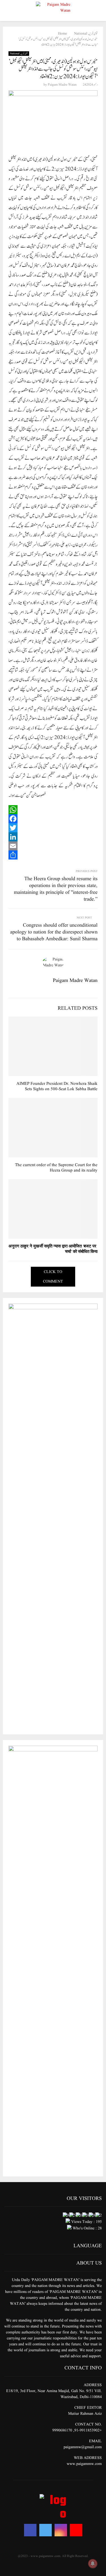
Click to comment (53, 1277)
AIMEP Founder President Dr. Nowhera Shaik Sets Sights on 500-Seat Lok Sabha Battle (57, 1087)
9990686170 (62, 2430)
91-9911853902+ (88, 2430)
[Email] (53, 846)
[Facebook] (53, 819)
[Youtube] (76, 2530)
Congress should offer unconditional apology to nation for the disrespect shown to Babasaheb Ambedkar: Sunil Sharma (54, 932)
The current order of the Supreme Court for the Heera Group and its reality (56, 1168)
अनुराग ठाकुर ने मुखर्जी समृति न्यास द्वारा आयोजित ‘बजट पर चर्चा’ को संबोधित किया (53, 1249)
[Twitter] (53, 828)
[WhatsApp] (53, 810)
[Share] (53, 855)
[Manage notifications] (93, 2564)
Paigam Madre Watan (62, 85)
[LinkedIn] (53, 837)
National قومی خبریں (19, 54)
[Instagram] (61, 2530)
